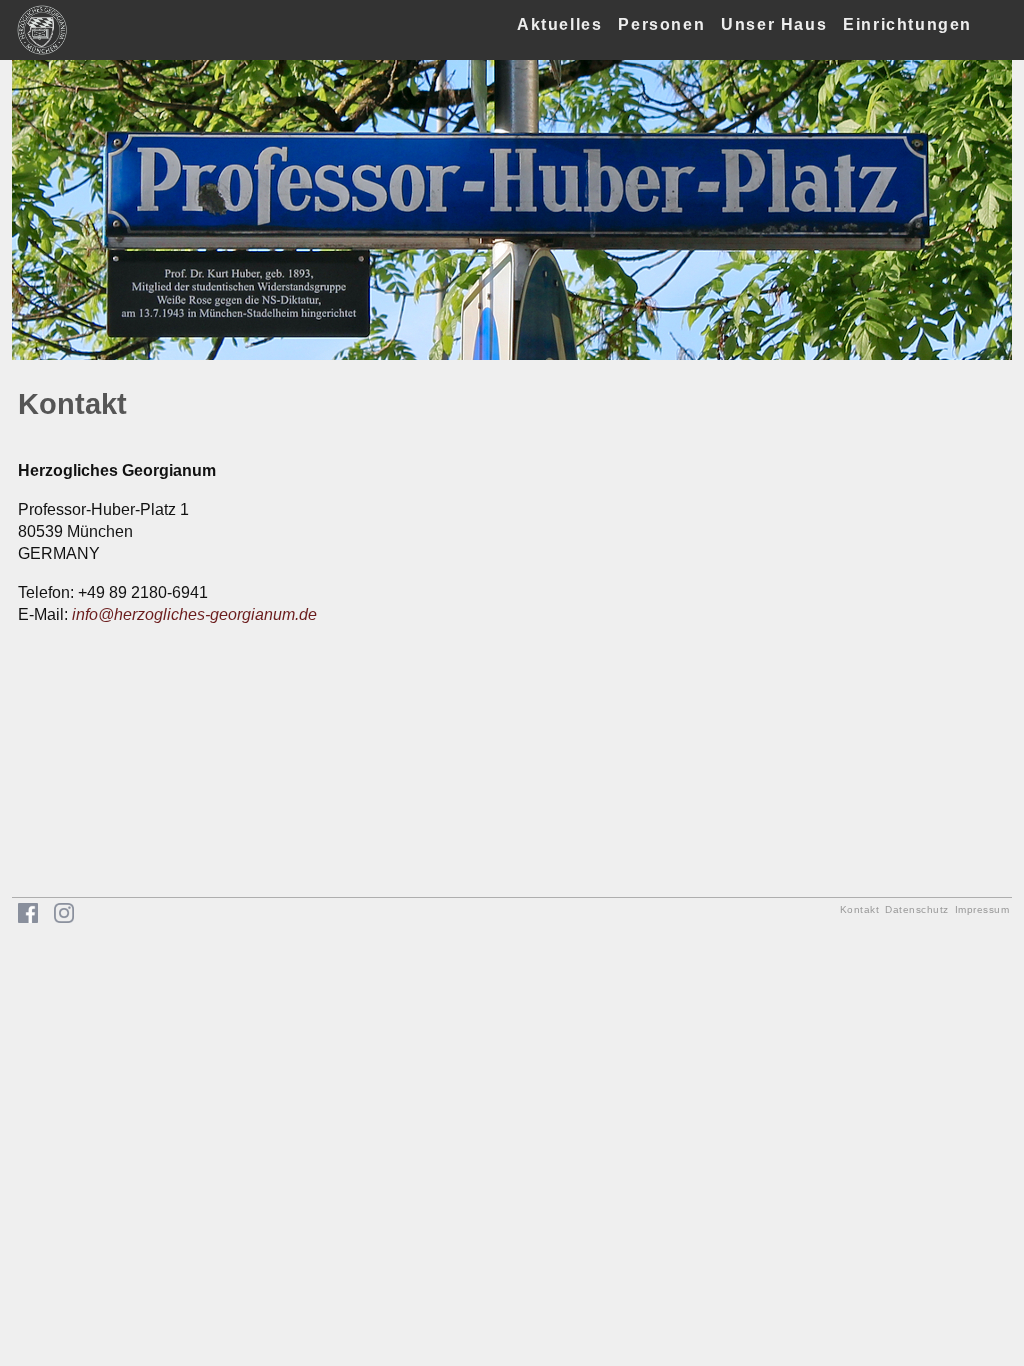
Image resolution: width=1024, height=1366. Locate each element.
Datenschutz (917, 909)
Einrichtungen (907, 24)
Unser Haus (774, 24)
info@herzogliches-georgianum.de (194, 614)
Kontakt (860, 909)
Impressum (982, 909)
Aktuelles (559, 24)
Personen (661, 24)
